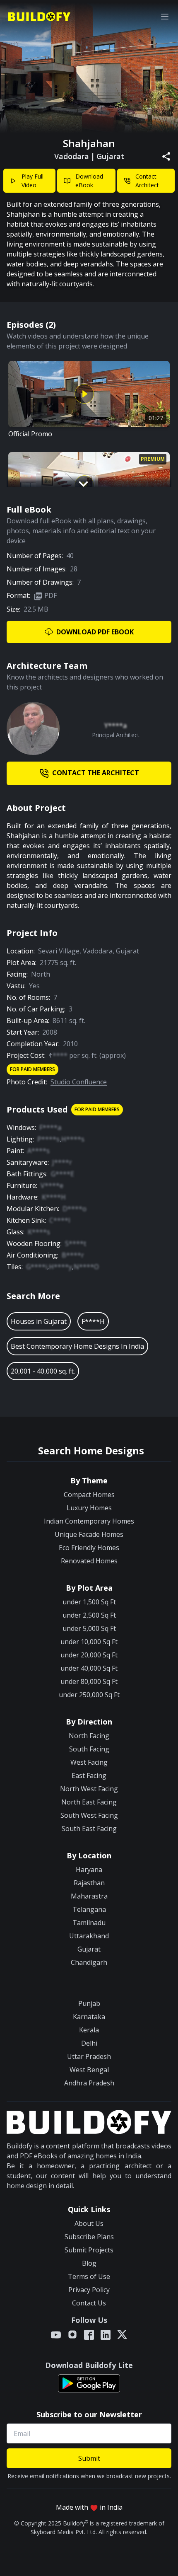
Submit (89, 2458)
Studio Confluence (79, 1082)
